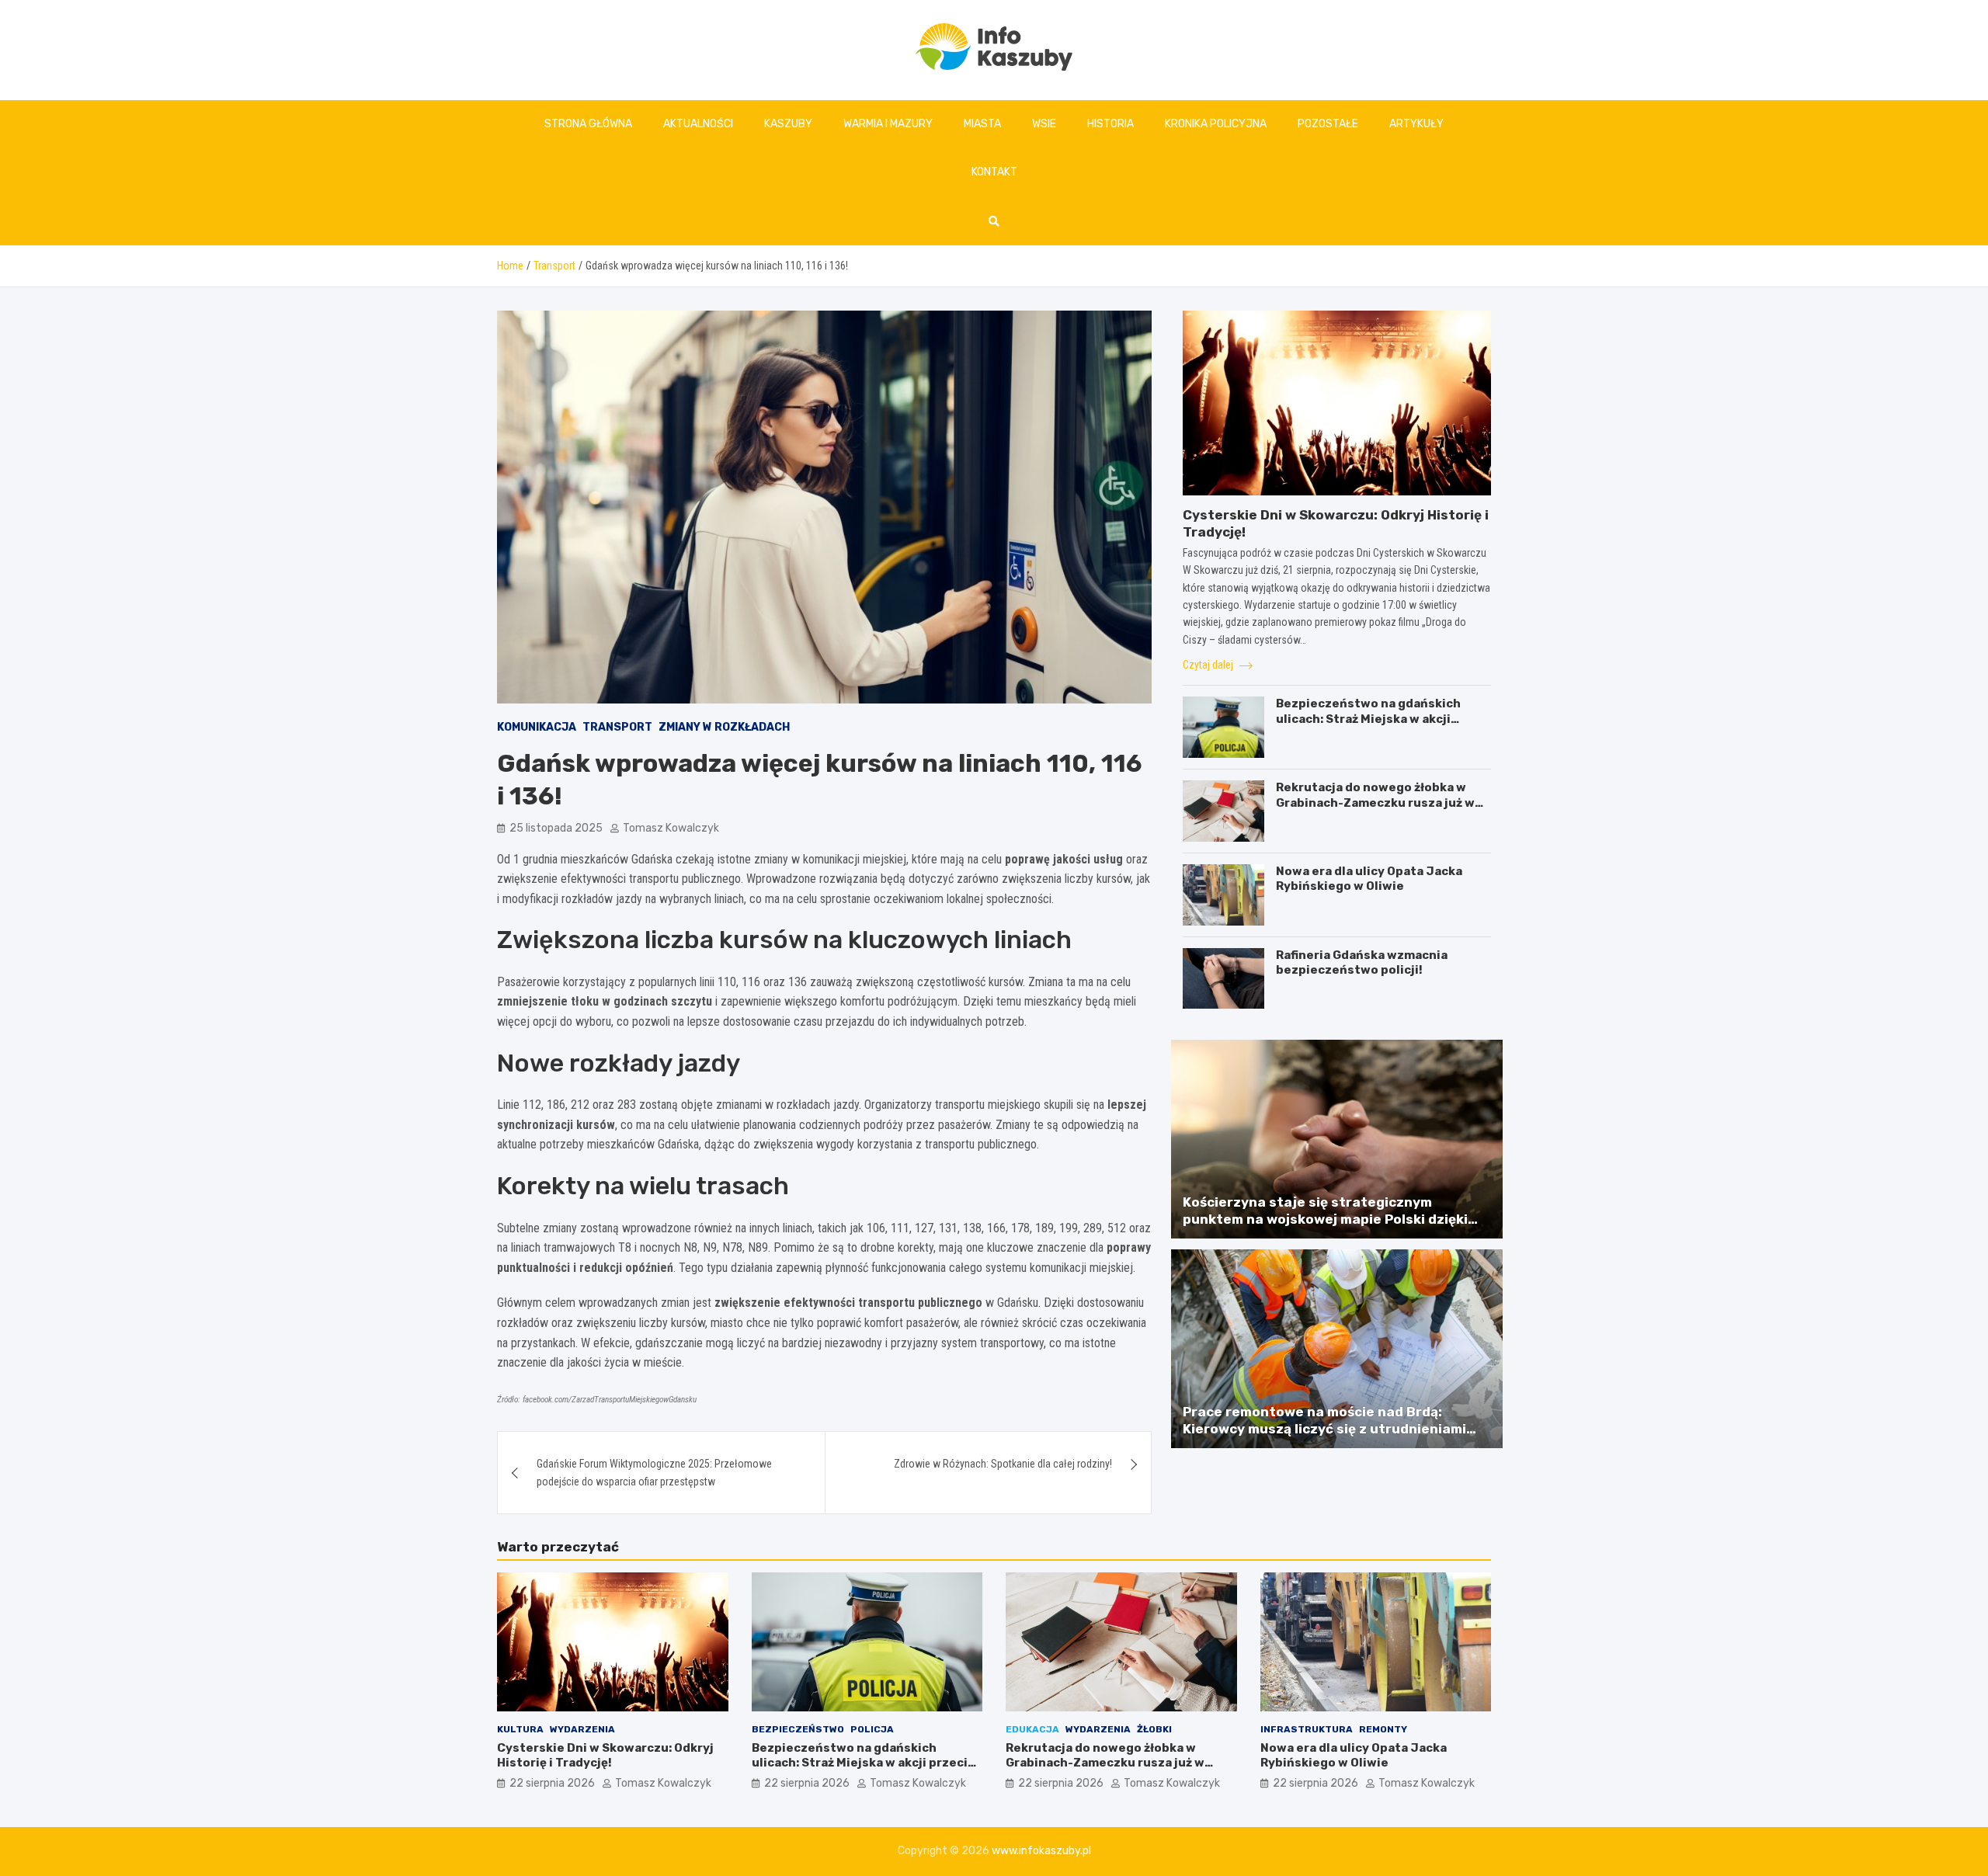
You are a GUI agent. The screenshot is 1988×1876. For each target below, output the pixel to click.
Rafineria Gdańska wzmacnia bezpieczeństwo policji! (1362, 963)
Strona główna (588, 124)
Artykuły (1416, 124)
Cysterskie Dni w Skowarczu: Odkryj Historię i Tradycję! (605, 1756)
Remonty (1383, 1729)
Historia (1110, 124)
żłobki (1154, 1729)
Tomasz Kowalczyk (671, 828)
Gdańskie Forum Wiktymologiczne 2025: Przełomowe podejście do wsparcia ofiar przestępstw (654, 1472)
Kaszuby (788, 124)
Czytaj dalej (1209, 665)
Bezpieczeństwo (798, 1729)
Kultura (520, 1729)
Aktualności (698, 124)
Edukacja (1032, 1729)
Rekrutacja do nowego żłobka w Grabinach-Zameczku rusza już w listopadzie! (1375, 803)
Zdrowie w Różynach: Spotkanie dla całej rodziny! (1003, 1464)
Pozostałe (1328, 124)
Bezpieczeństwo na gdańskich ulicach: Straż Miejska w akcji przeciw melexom (1368, 719)
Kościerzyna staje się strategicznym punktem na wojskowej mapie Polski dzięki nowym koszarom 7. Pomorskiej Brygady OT (1329, 1219)
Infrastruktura (1307, 1729)
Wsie (1044, 124)
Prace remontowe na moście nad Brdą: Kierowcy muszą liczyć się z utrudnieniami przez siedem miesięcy (1324, 1429)
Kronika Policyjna (1216, 124)
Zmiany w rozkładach (724, 727)
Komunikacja (537, 727)
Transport (617, 727)
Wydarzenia (582, 1729)
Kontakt (994, 172)
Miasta (982, 124)
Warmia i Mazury (888, 124)
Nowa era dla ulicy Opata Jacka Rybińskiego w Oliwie (1369, 879)
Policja (872, 1729)
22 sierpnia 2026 (552, 1783)
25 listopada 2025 (556, 828)
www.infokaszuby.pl (1041, 1851)
